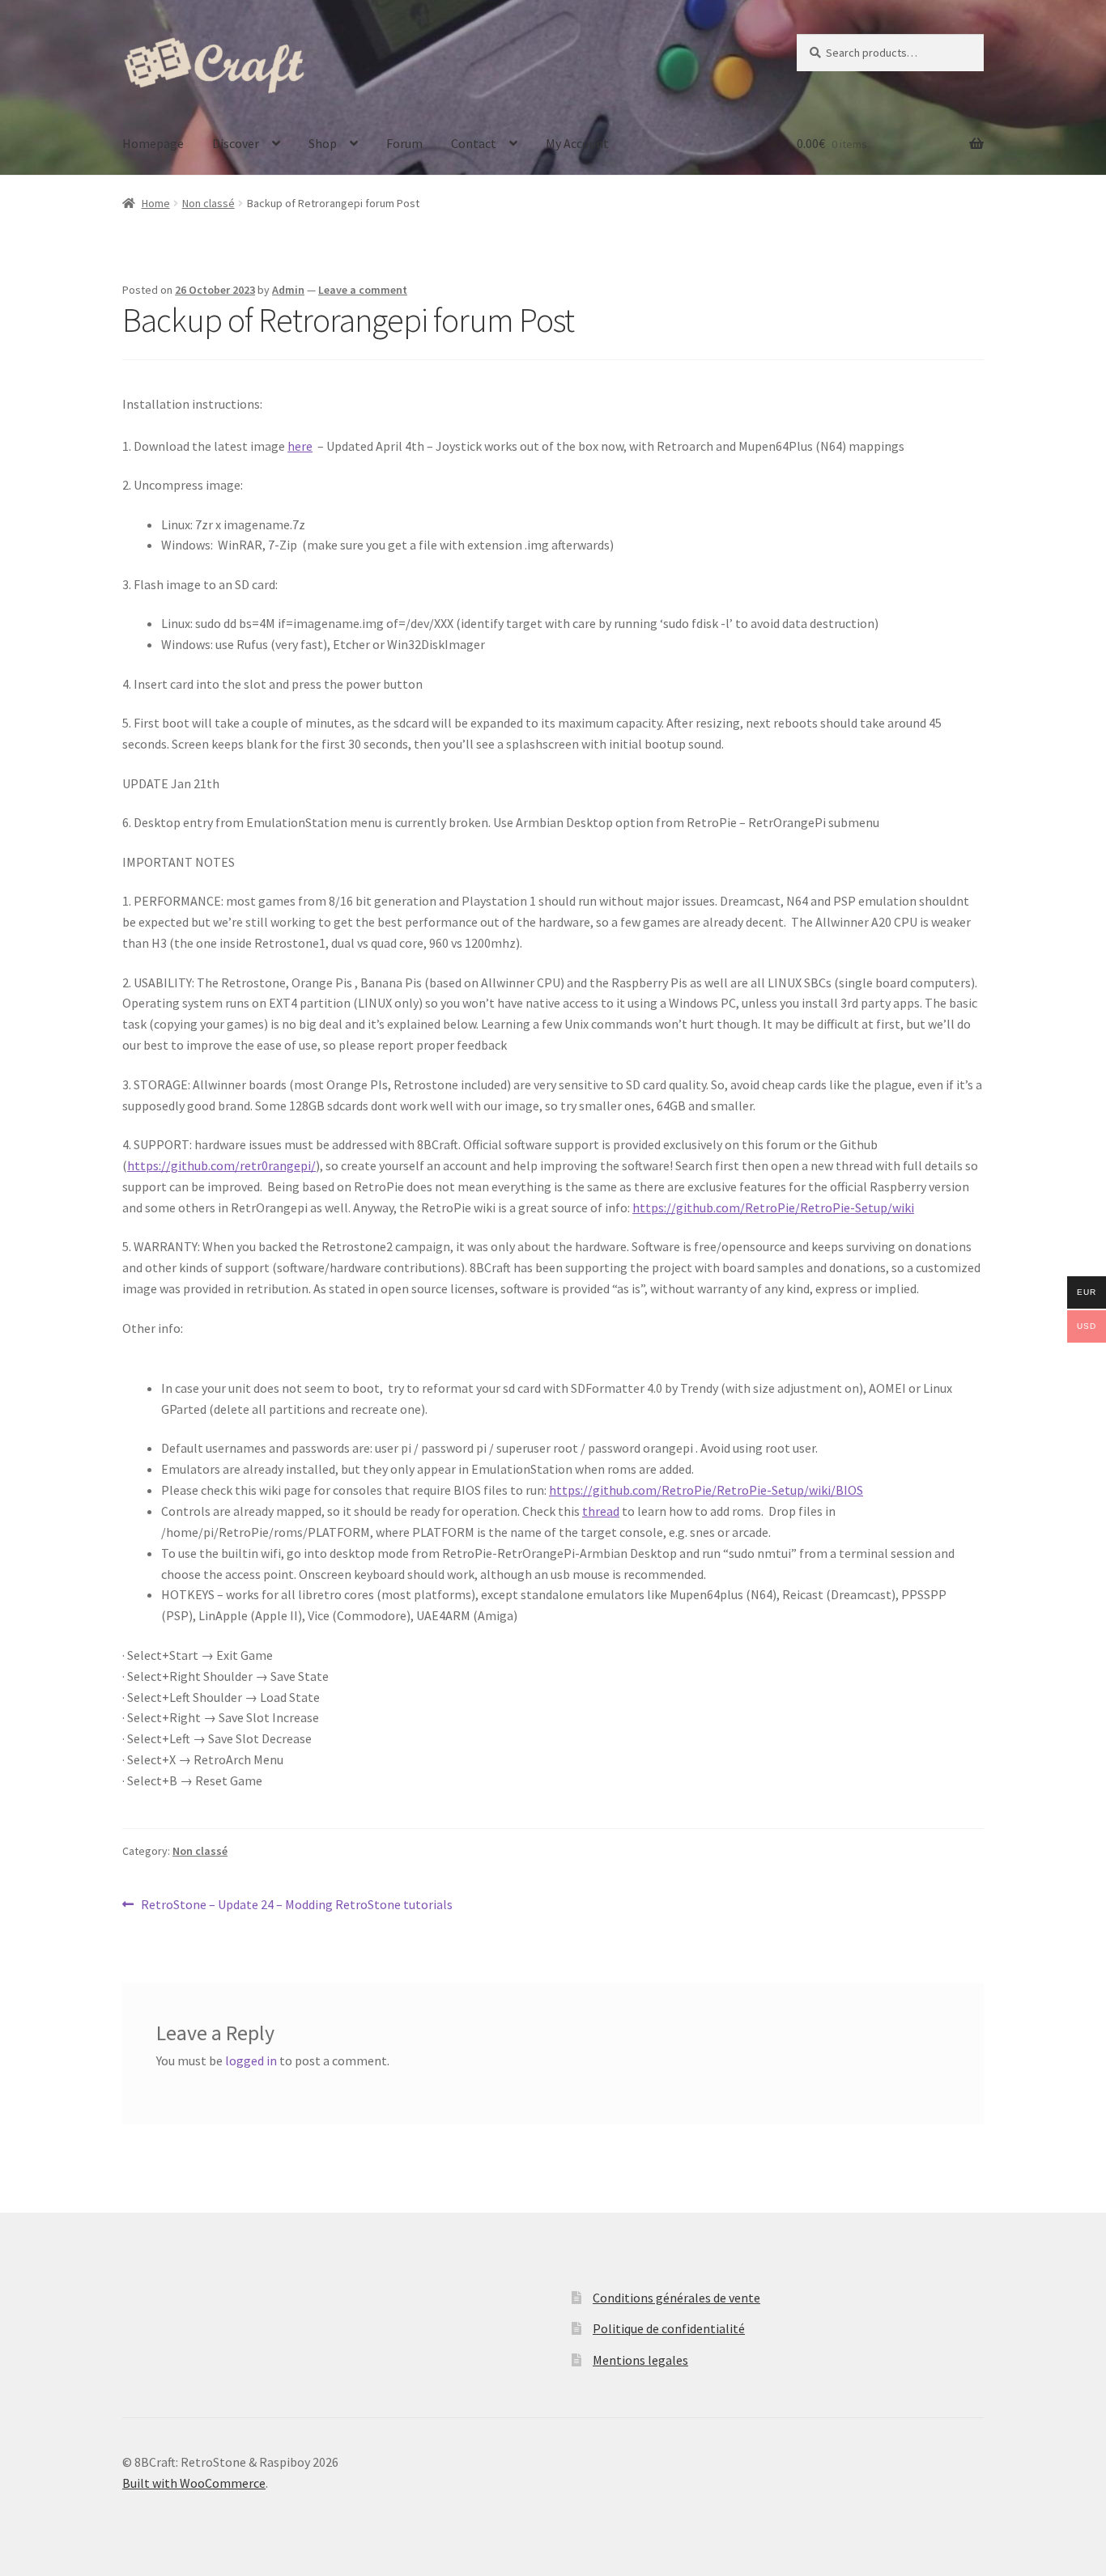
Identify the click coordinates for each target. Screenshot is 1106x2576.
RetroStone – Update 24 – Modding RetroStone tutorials (296, 1905)
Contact (474, 143)
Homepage (153, 143)
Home (156, 203)
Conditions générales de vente (676, 2298)
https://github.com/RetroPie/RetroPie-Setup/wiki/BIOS (706, 1490)
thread (601, 1511)
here (300, 446)
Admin (288, 290)
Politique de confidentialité (669, 2328)
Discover (236, 143)
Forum (404, 143)
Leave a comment (363, 290)
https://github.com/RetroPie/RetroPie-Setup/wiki (773, 1207)
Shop (323, 143)
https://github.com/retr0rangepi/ (221, 1165)
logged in (251, 2060)
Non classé (208, 203)
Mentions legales (640, 2360)
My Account (577, 143)
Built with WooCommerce (194, 2483)
